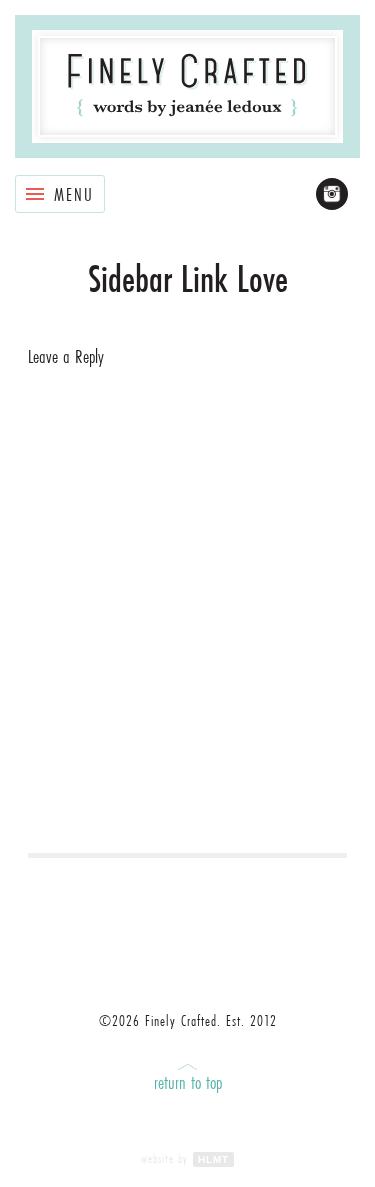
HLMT (213, 1159)
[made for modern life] (187, 86)
